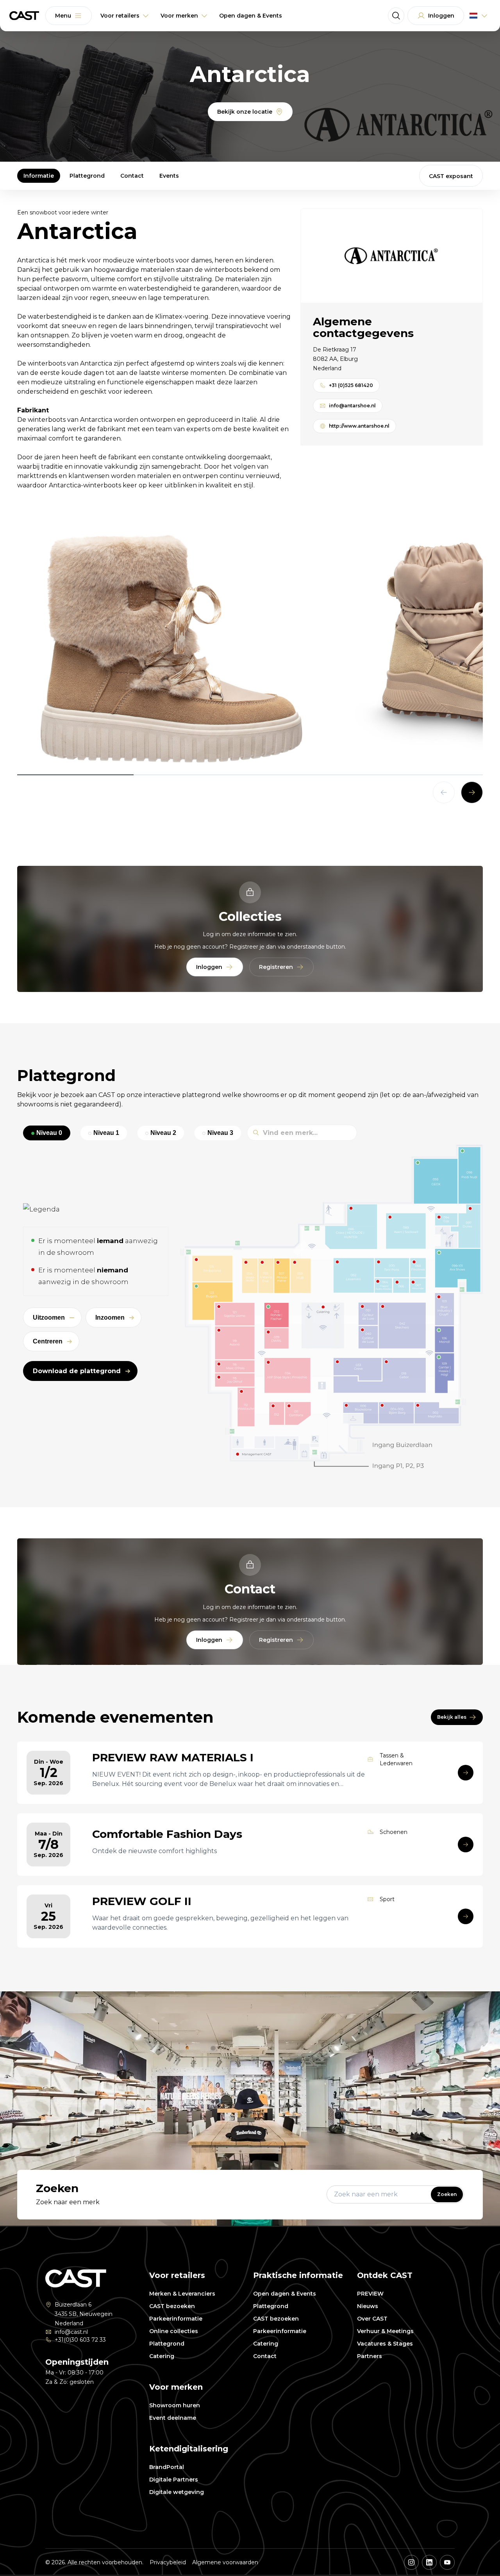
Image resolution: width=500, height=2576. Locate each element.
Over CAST (372, 2319)
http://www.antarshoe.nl (359, 426)
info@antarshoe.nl (352, 406)
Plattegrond (87, 176)
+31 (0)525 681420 (351, 385)
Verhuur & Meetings (385, 2331)
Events (169, 176)
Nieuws (368, 2306)
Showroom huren (175, 2405)
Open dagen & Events (285, 2294)
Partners (370, 2356)
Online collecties (174, 2331)
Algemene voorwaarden (225, 2562)
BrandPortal (167, 2467)
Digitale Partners (174, 2480)
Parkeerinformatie (176, 2319)
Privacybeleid (168, 2562)
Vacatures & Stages (385, 2344)
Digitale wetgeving (177, 2492)
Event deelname (173, 2418)
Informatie (39, 176)
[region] (250, 648)
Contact (132, 176)
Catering (162, 2356)
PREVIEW (370, 2294)
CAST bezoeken (172, 2306)
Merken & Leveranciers (182, 2294)
